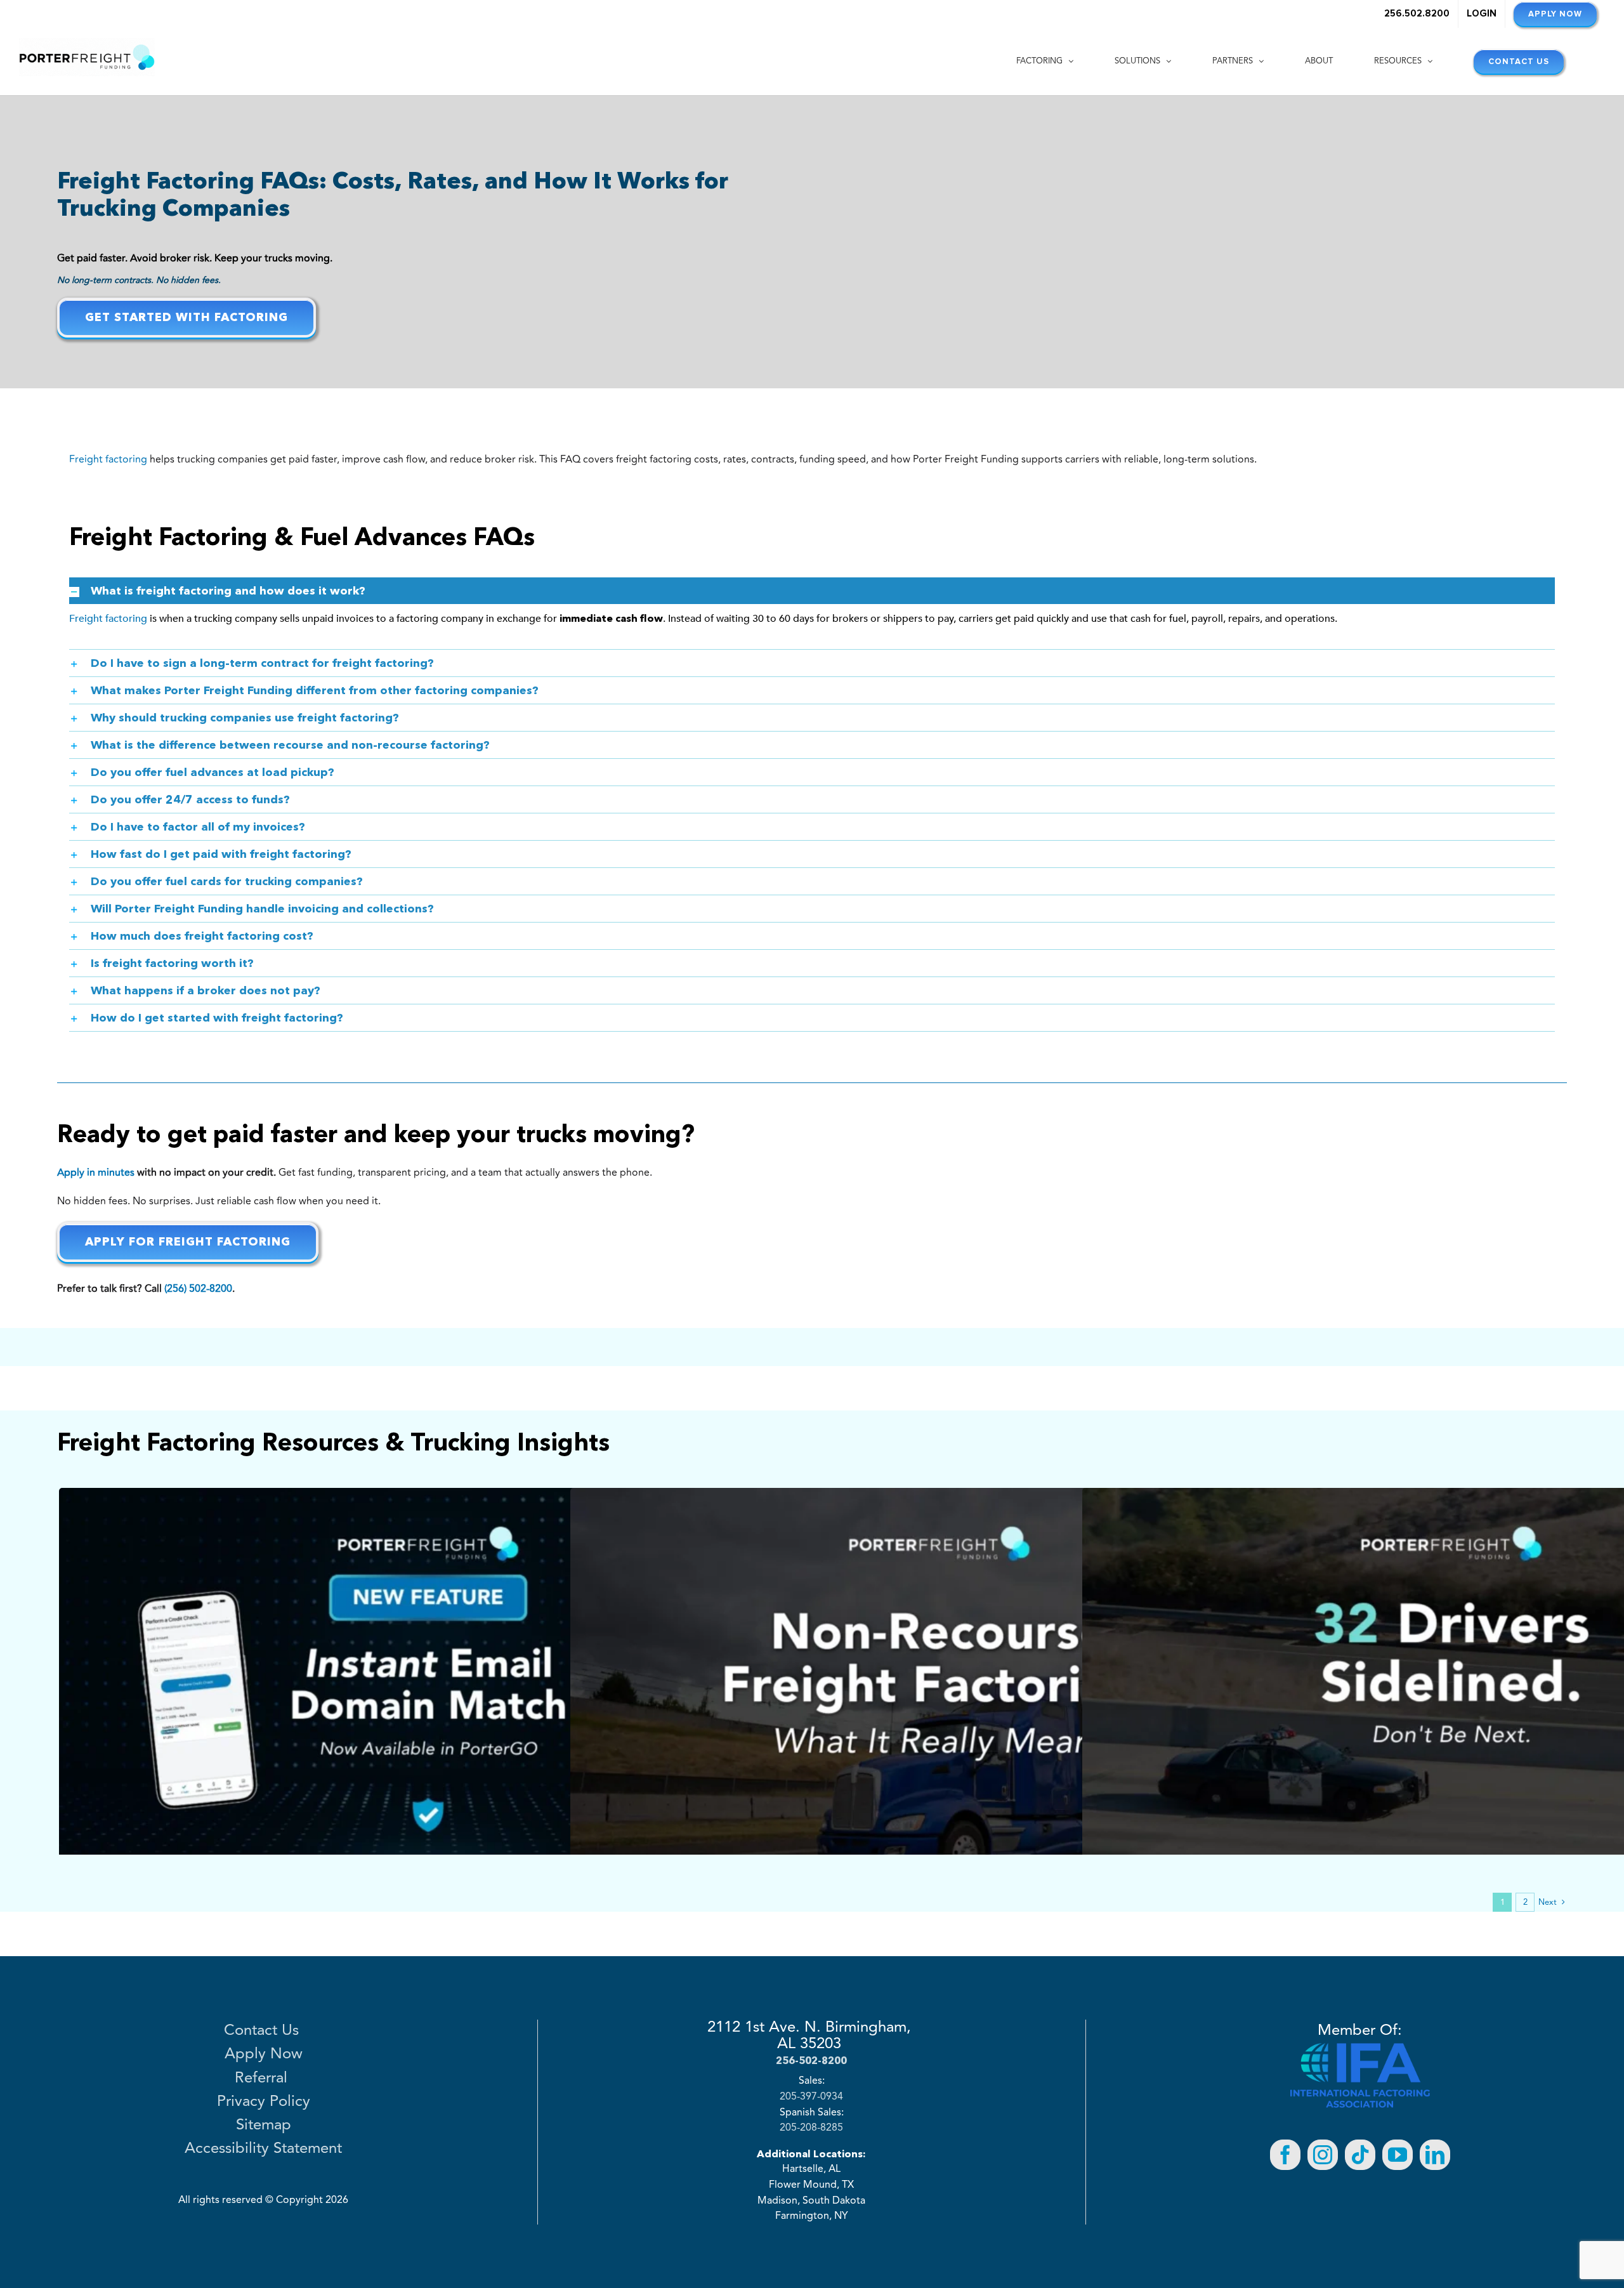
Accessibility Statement (263, 2149)
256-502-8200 (811, 2060)
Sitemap (264, 2126)
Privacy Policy (264, 2102)
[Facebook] (1285, 2155)
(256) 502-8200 (198, 1289)
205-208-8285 (811, 2128)
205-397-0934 (811, 2097)
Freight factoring (108, 459)
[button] (812, 591)
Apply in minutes (96, 1173)
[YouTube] (1398, 2155)
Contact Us (264, 2031)
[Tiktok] (1360, 2155)
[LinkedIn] (1435, 2155)
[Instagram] (1323, 2155)
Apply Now (264, 2055)
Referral (263, 2079)
